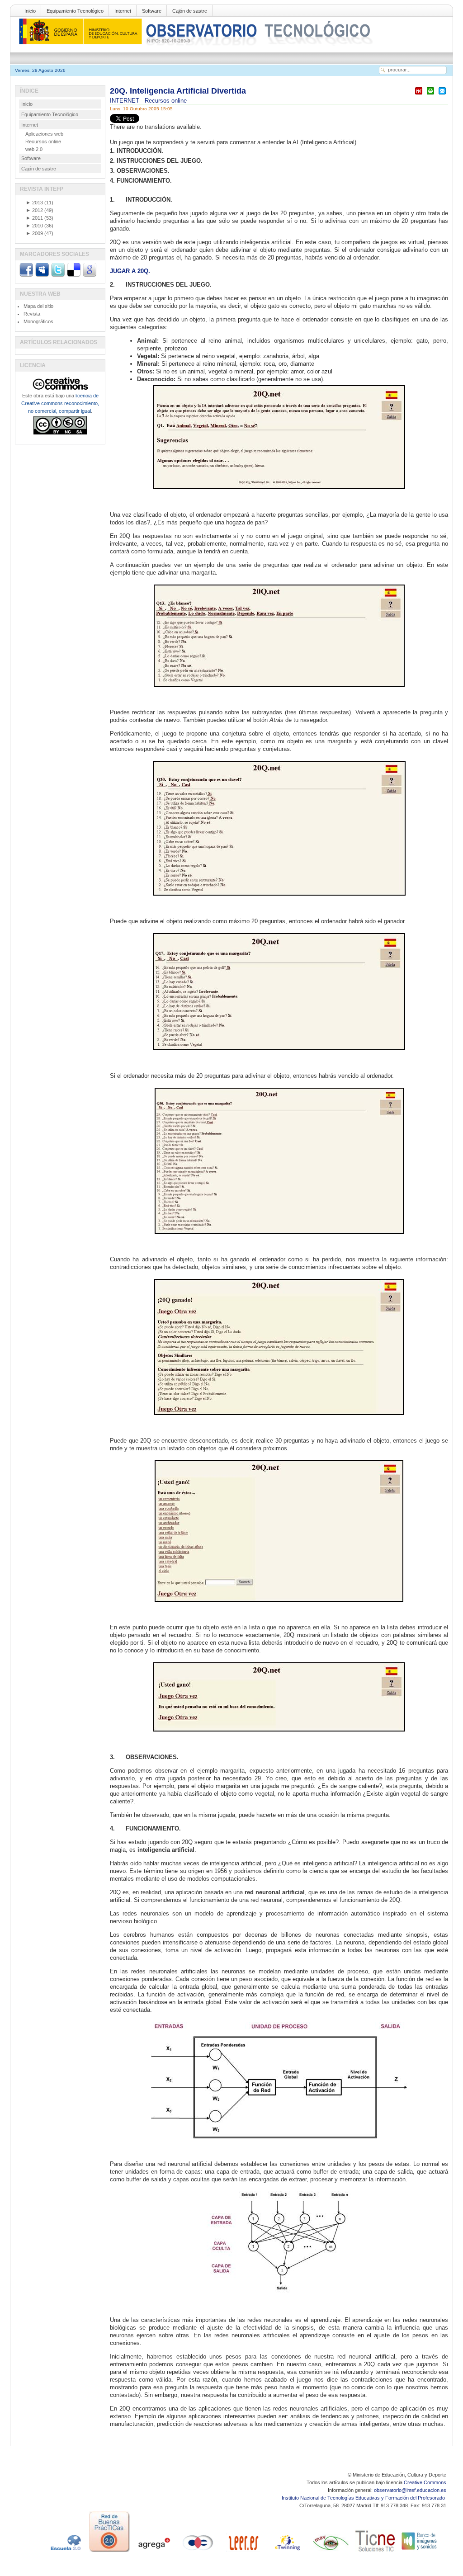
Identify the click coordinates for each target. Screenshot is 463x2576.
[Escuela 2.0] (65, 2552)
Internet (123, 11)
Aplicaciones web (44, 134)
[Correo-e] (442, 95)
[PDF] (419, 95)
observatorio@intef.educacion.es (410, 2490)
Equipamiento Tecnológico (75, 11)
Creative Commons (425, 2482)
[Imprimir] (430, 95)
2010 (34, 226)
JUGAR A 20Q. (130, 271)
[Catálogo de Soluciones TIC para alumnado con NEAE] (375, 2552)
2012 (34, 210)
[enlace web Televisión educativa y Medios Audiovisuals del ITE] (331, 2552)
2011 (34, 218)
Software (152, 11)
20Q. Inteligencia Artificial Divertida (178, 91)
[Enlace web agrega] (154, 2552)
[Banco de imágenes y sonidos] (420, 2552)
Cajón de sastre (190, 11)
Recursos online (166, 101)
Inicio (30, 11)
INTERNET (125, 101)
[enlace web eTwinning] (287, 2552)
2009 (34, 233)
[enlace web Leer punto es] (242, 2552)
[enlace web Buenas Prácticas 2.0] (109, 2552)
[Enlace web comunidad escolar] (198, 2552)
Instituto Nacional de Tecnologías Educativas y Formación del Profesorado (364, 2498)
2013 (34, 203)
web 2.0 (34, 149)
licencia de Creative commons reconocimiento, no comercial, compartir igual (60, 403)
